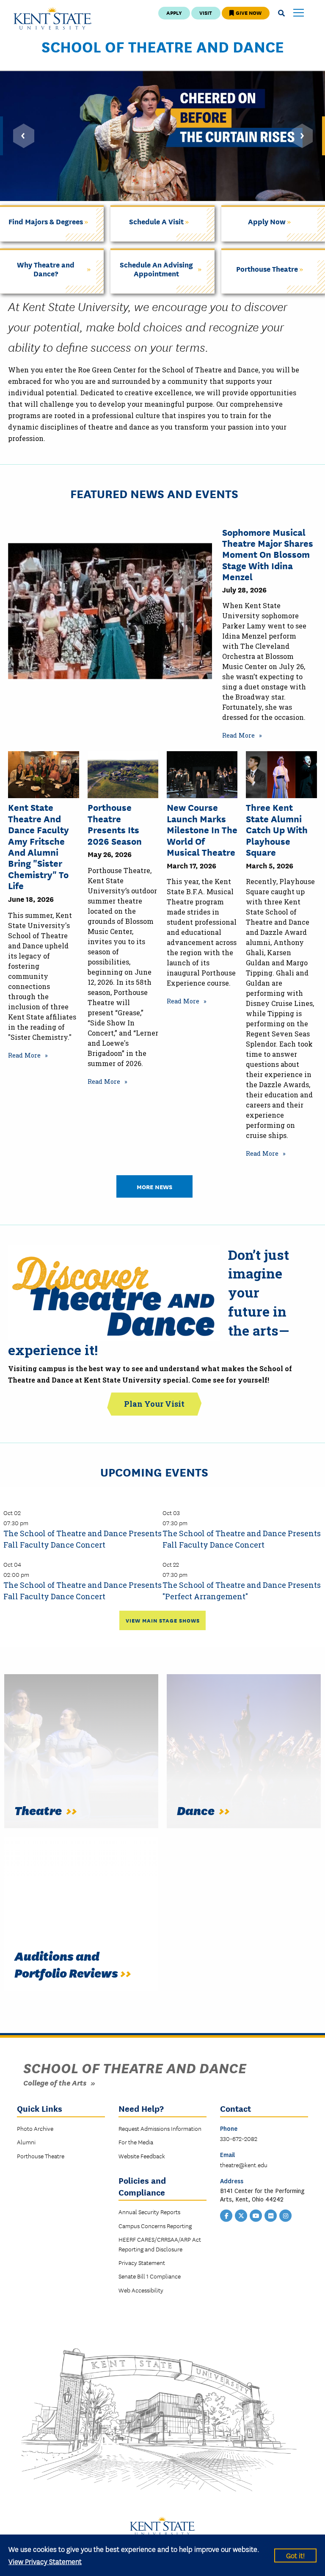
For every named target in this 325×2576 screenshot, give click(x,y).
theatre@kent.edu (244, 2165)
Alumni (26, 2142)
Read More (238, 735)
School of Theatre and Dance (163, 46)
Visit (206, 12)
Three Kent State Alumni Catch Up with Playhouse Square (277, 829)
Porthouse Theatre (41, 2156)
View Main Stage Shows (163, 1620)
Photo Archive (35, 2128)
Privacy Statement (142, 2262)
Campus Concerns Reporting (155, 2226)
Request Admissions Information (160, 2128)
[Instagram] (286, 2215)
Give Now (248, 12)
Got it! (295, 2555)
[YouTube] (256, 2215)
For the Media (136, 2142)
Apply (174, 12)
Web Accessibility (141, 2290)
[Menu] (299, 13)
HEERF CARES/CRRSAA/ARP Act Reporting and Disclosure (160, 2244)
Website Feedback (142, 2156)
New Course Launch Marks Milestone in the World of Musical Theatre (202, 829)
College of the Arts (55, 2082)
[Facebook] (226, 2215)
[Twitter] (241, 2215)
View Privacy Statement (45, 2561)
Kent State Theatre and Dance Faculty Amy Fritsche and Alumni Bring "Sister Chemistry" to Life (39, 846)
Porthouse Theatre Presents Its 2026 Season (115, 824)
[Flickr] (271, 2215)
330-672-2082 (239, 2138)
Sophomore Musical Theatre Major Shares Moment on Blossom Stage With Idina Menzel (268, 554)
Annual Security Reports (149, 2212)
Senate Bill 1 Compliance (150, 2276)
